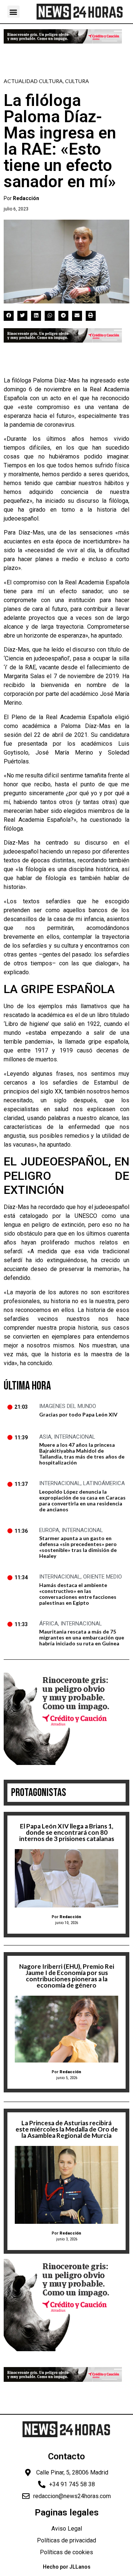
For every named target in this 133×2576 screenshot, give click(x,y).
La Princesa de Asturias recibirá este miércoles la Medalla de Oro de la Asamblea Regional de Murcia (67, 2129)
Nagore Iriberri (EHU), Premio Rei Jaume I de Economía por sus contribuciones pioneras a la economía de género (67, 1976)
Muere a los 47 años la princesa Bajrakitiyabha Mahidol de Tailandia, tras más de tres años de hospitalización (82, 1454)
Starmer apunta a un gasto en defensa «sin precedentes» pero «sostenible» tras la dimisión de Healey (78, 1547)
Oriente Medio (103, 1577)
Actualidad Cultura (33, 81)
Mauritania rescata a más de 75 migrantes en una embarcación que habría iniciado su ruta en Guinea (82, 1637)
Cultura (77, 81)
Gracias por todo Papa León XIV (78, 1414)
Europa (49, 1530)
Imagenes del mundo (68, 1406)
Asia (45, 1437)
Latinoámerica (104, 1483)
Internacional (75, 1437)
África (49, 1624)
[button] (13, 12)
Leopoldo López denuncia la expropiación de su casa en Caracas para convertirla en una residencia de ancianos (82, 1500)
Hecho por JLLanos (67, 2567)
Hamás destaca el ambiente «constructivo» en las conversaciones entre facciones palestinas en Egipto (78, 1594)
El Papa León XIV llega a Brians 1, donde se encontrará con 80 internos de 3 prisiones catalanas (67, 1832)
